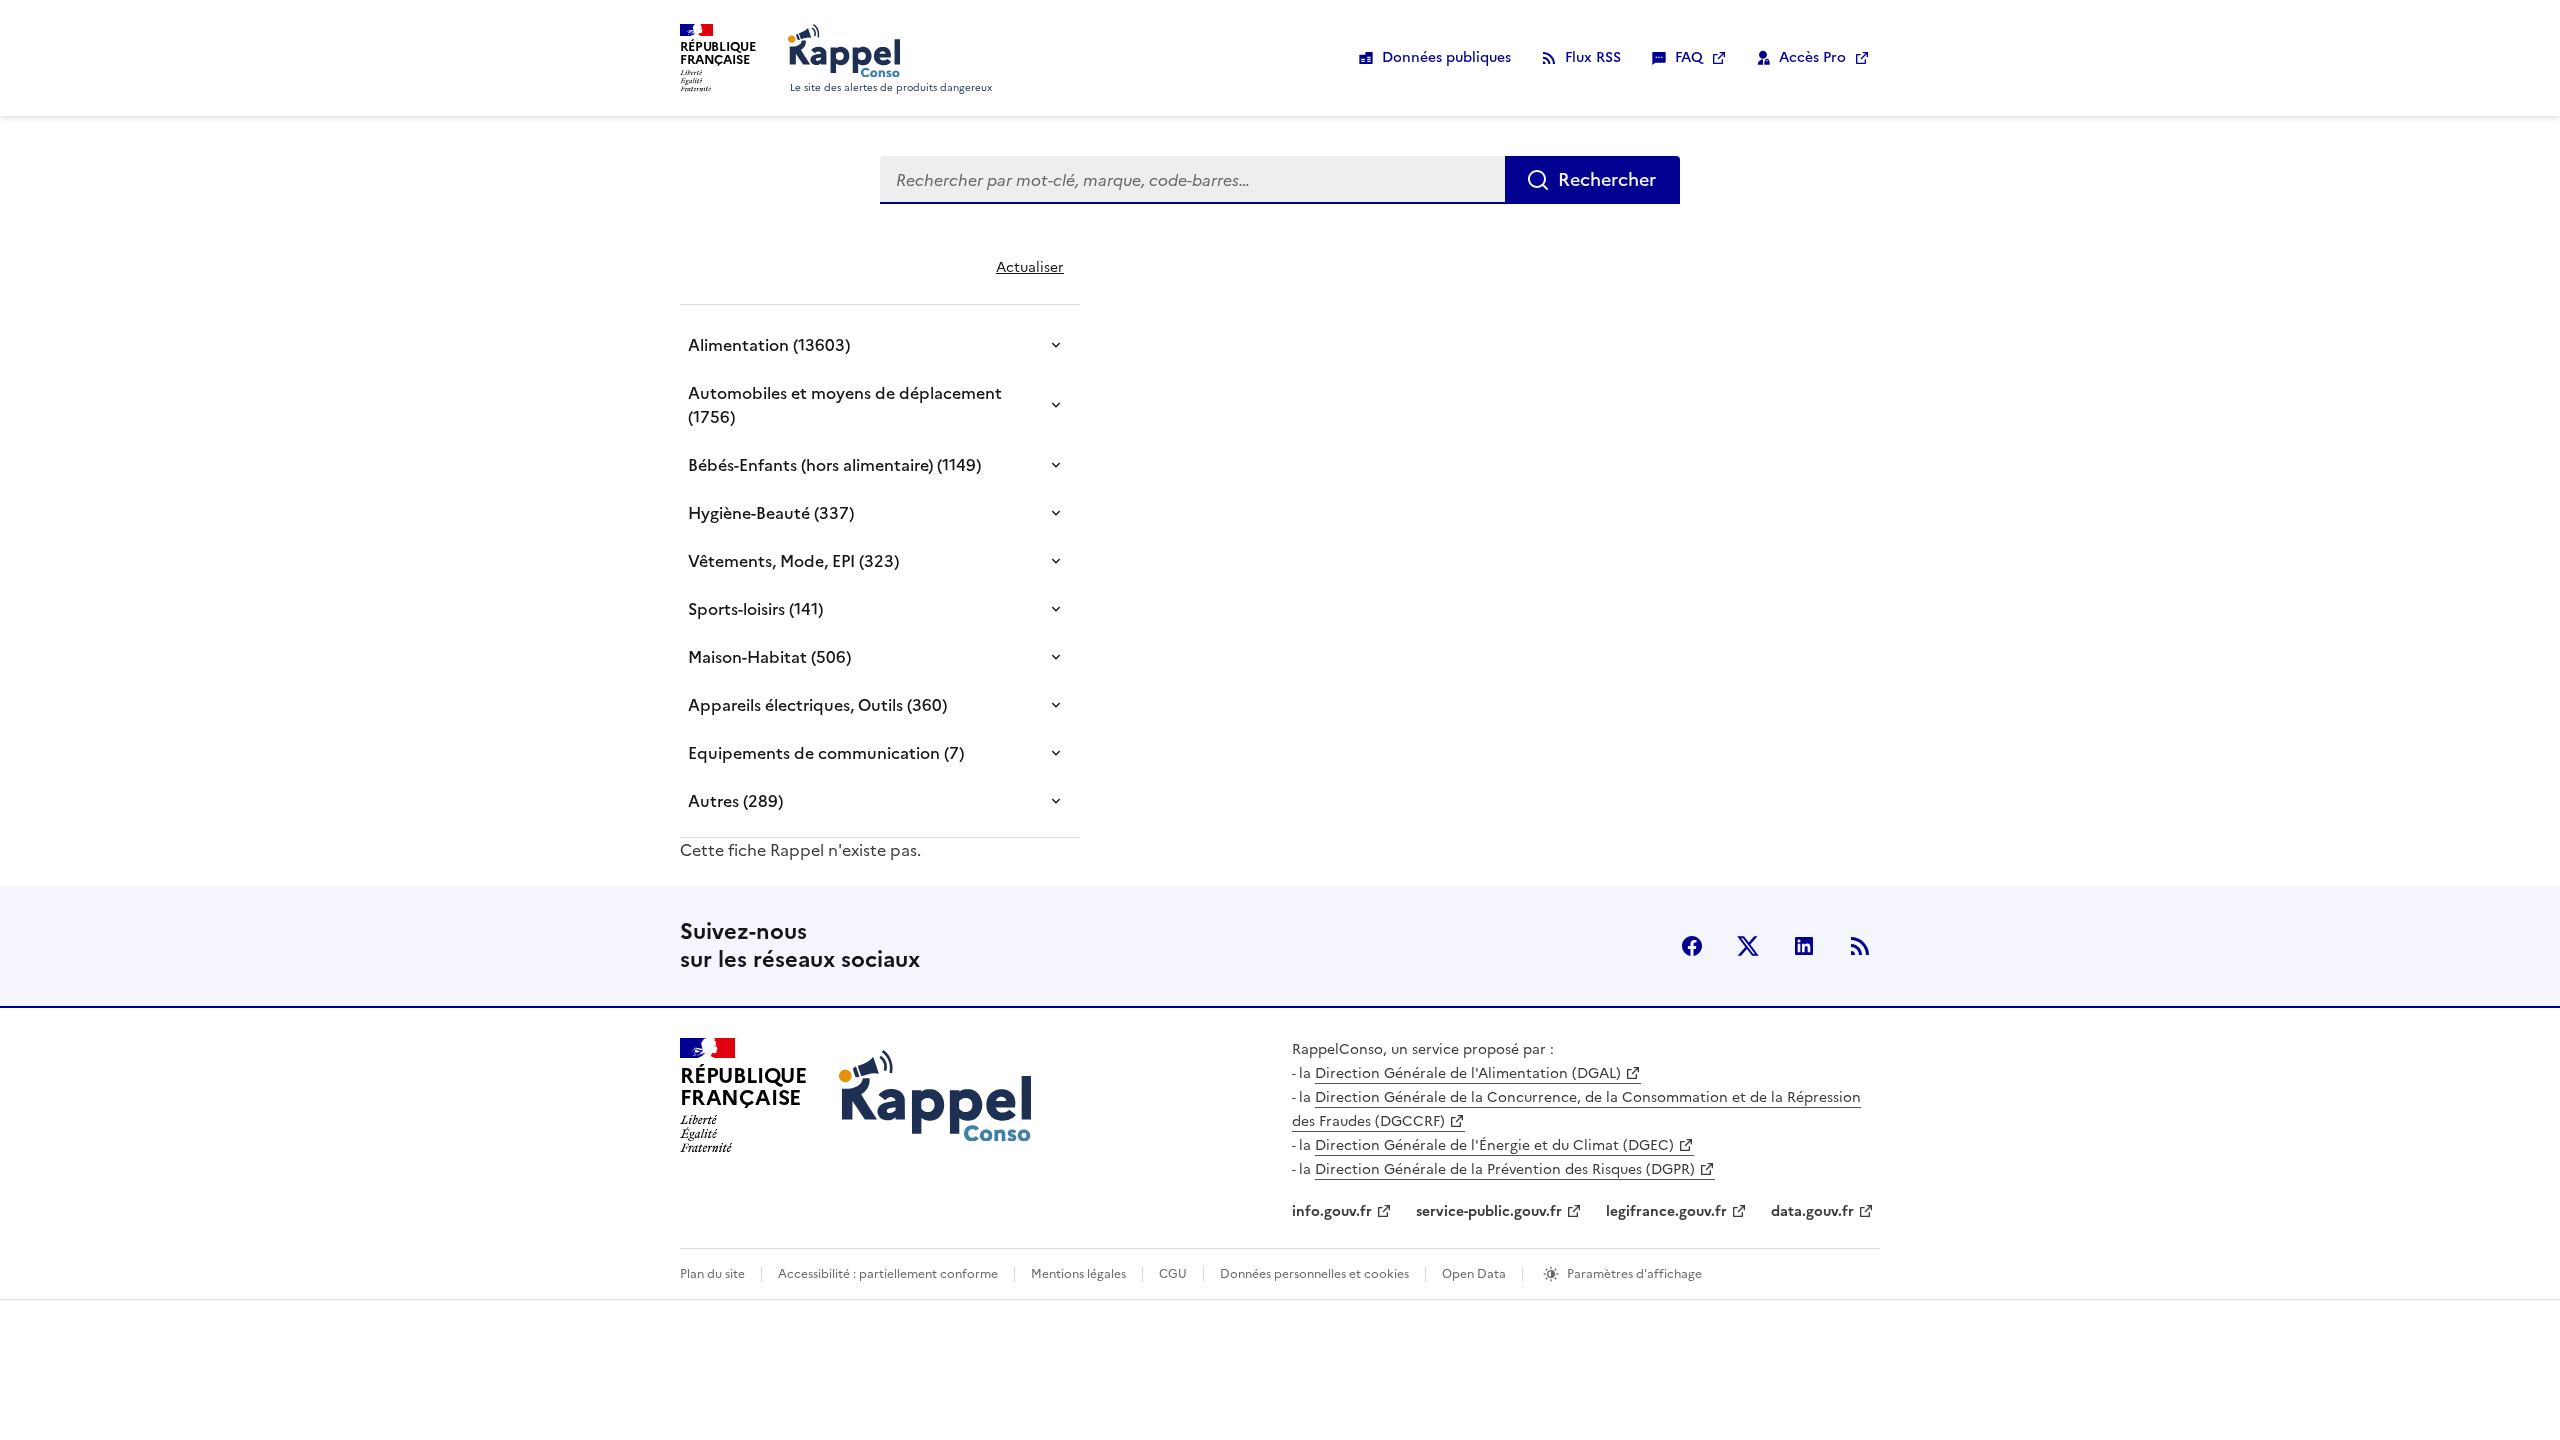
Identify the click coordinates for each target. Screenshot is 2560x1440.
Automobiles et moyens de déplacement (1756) (845, 405)
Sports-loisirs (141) (755, 609)
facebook (1692, 946)
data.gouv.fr (1812, 1211)
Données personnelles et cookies (1314, 1274)
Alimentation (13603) (769, 345)
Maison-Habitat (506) (769, 657)
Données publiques (1446, 57)
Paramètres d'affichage (1634, 1274)
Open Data (1474, 1274)
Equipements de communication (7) (826, 753)
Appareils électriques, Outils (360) (817, 705)
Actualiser (1030, 267)
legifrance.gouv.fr (1666, 1211)
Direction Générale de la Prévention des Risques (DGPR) (1505, 1169)
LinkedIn (1804, 946)
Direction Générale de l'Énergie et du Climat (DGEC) (1494, 1145)
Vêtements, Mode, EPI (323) (793, 561)
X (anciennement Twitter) (1748, 946)
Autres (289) (735, 801)
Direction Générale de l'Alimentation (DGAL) (1468, 1073)
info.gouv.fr (1332, 1211)
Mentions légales (1078, 1274)
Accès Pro (1812, 57)
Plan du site (712, 1274)
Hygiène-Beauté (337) (771, 513)
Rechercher (1607, 179)
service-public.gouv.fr (1489, 1211)
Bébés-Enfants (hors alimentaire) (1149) (834, 465)
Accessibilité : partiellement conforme (888, 1274)
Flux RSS (1593, 57)
